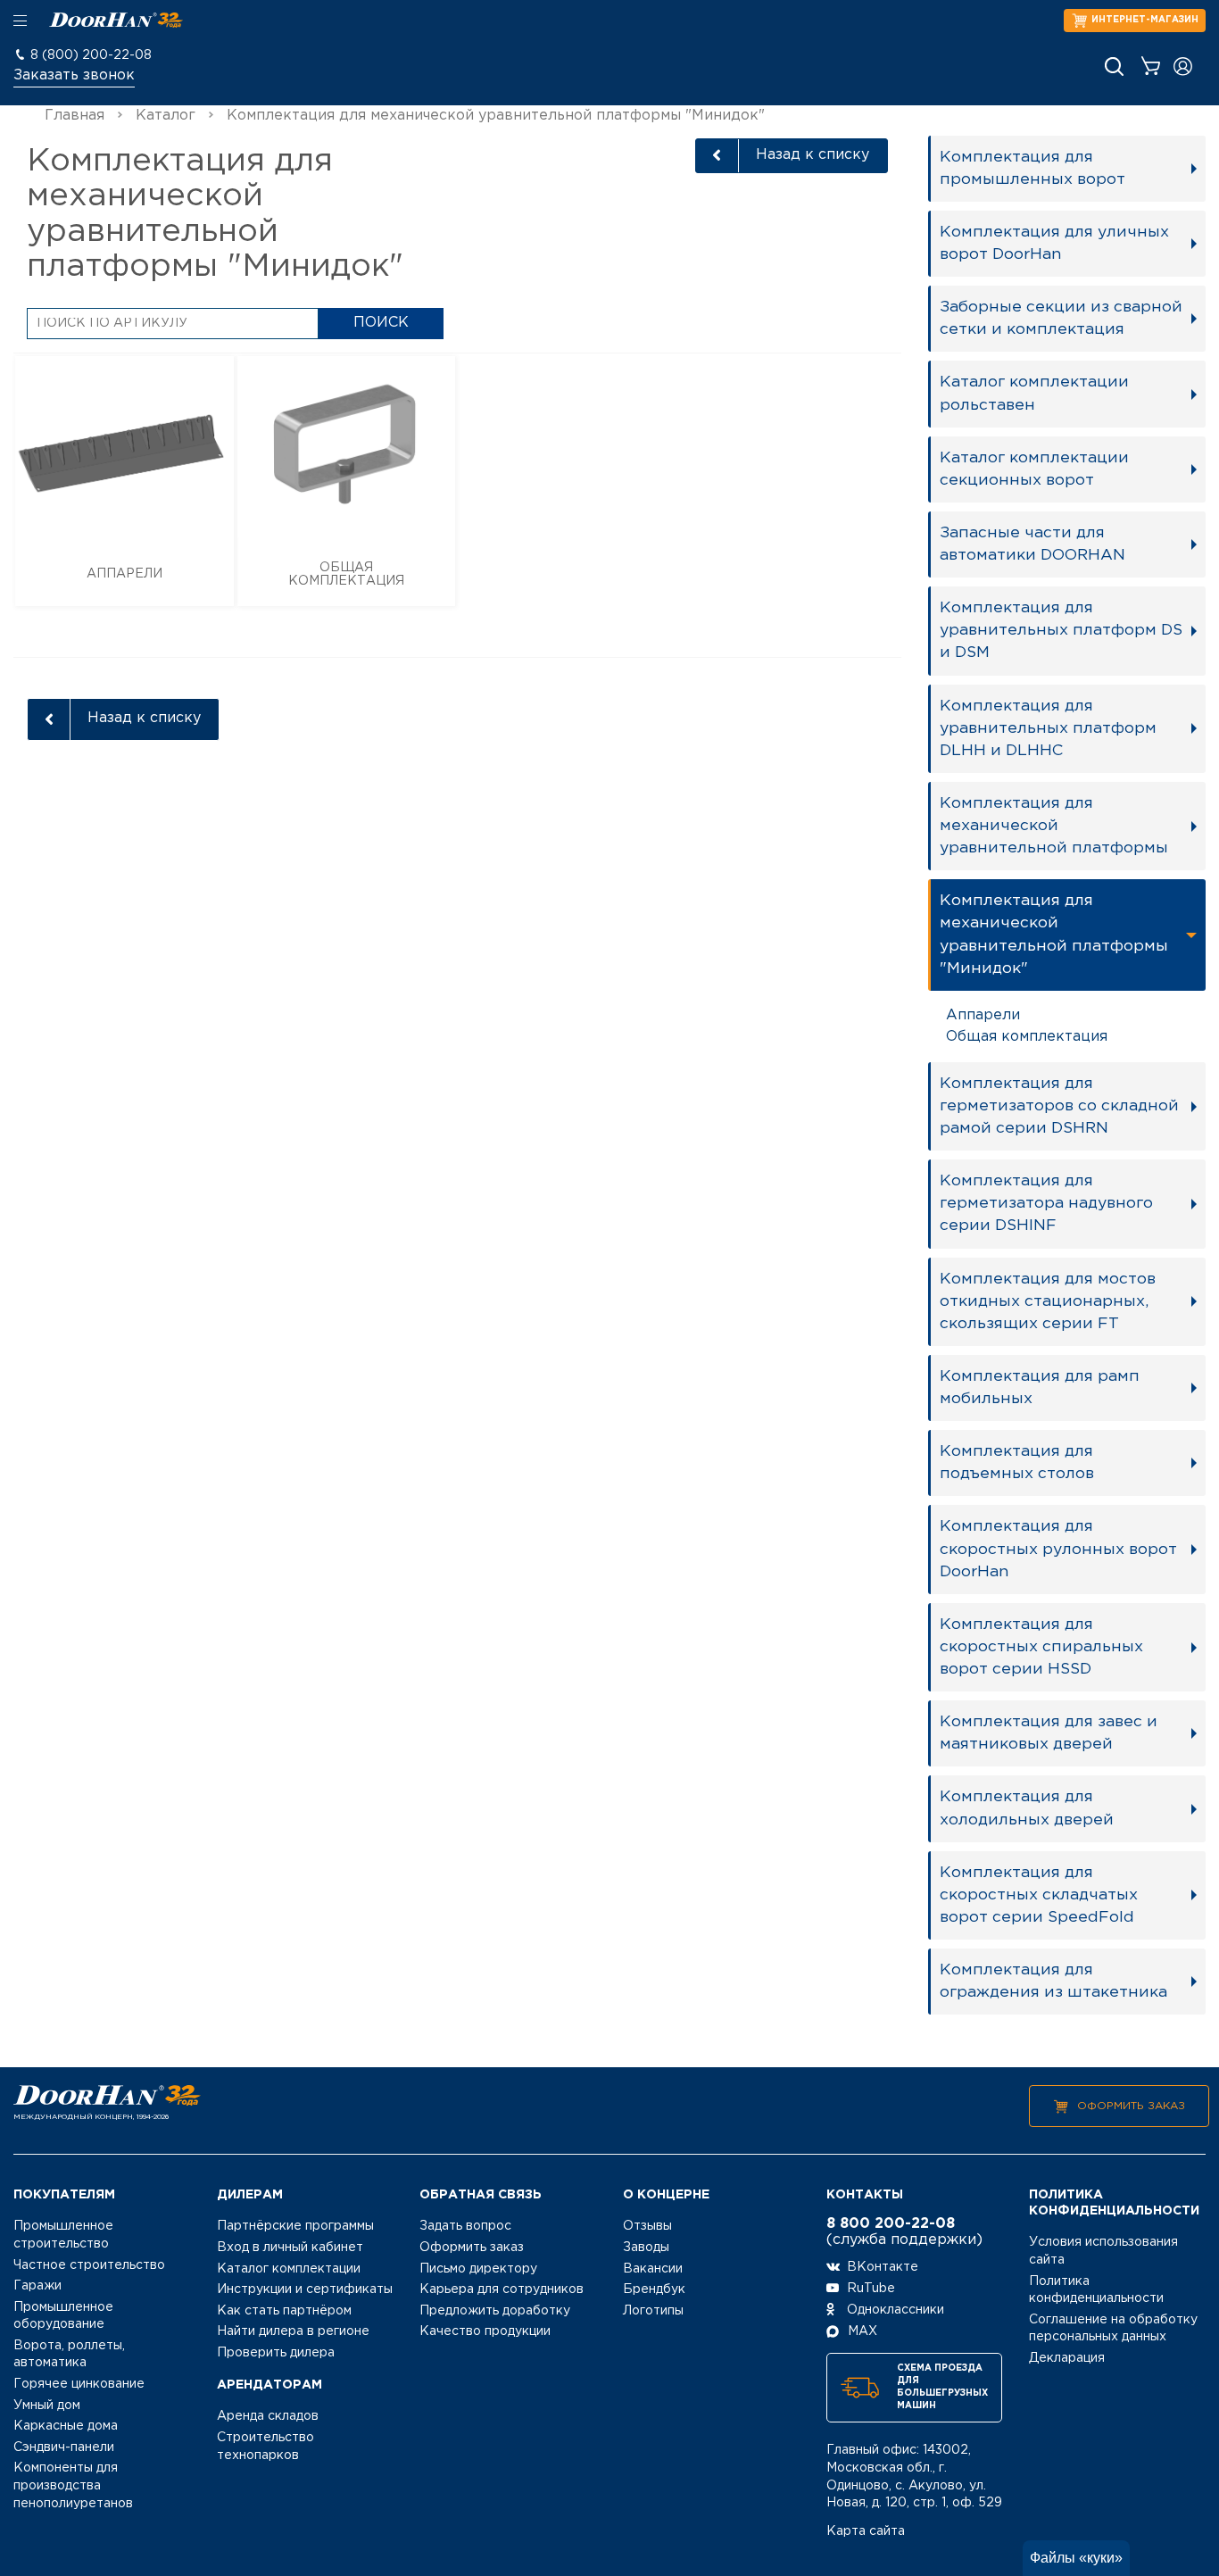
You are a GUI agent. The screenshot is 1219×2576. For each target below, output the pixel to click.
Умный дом (47, 2406)
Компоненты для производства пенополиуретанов (73, 2485)
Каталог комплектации (289, 2269)
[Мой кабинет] (1183, 66)
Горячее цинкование (79, 2384)
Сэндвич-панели (64, 2447)
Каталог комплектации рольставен (1034, 393)
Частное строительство (89, 2265)
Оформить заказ (1131, 2106)
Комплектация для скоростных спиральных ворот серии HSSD (1041, 1647)
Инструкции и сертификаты (305, 2289)
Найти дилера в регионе (293, 2331)
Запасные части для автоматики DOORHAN (1032, 544)
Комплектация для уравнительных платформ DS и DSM (1061, 630)
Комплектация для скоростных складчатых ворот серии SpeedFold (1039, 1895)
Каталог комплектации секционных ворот (1034, 469)
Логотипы (653, 2311)
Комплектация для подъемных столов (1017, 1463)
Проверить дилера (276, 2353)
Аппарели (983, 1015)
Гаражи (37, 2286)
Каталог (166, 116)
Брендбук (654, 2289)
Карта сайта (866, 2531)
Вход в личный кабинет (290, 2248)
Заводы (646, 2248)
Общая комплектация (1027, 1037)
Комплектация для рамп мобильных (1040, 1388)
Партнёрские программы (295, 2226)
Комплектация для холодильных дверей (1027, 1808)
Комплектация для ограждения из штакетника (1053, 1981)
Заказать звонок (74, 75)
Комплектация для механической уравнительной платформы (1054, 826)
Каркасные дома (66, 2426)
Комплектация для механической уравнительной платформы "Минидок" (1054, 934)
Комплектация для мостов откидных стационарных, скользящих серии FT (1048, 1301)
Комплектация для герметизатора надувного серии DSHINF (1046, 1203)
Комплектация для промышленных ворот (1032, 168)
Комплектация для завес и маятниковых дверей (1049, 1733)
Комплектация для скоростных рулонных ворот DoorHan (1058, 1549)
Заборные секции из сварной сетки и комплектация (1061, 318)
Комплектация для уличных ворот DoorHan (1054, 243)
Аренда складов (268, 2416)
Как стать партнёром (284, 2311)
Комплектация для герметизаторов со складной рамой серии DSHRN (1059, 1106)
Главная (75, 116)
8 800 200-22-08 (891, 2224)
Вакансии (653, 2269)
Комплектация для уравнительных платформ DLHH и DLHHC (1048, 728)
